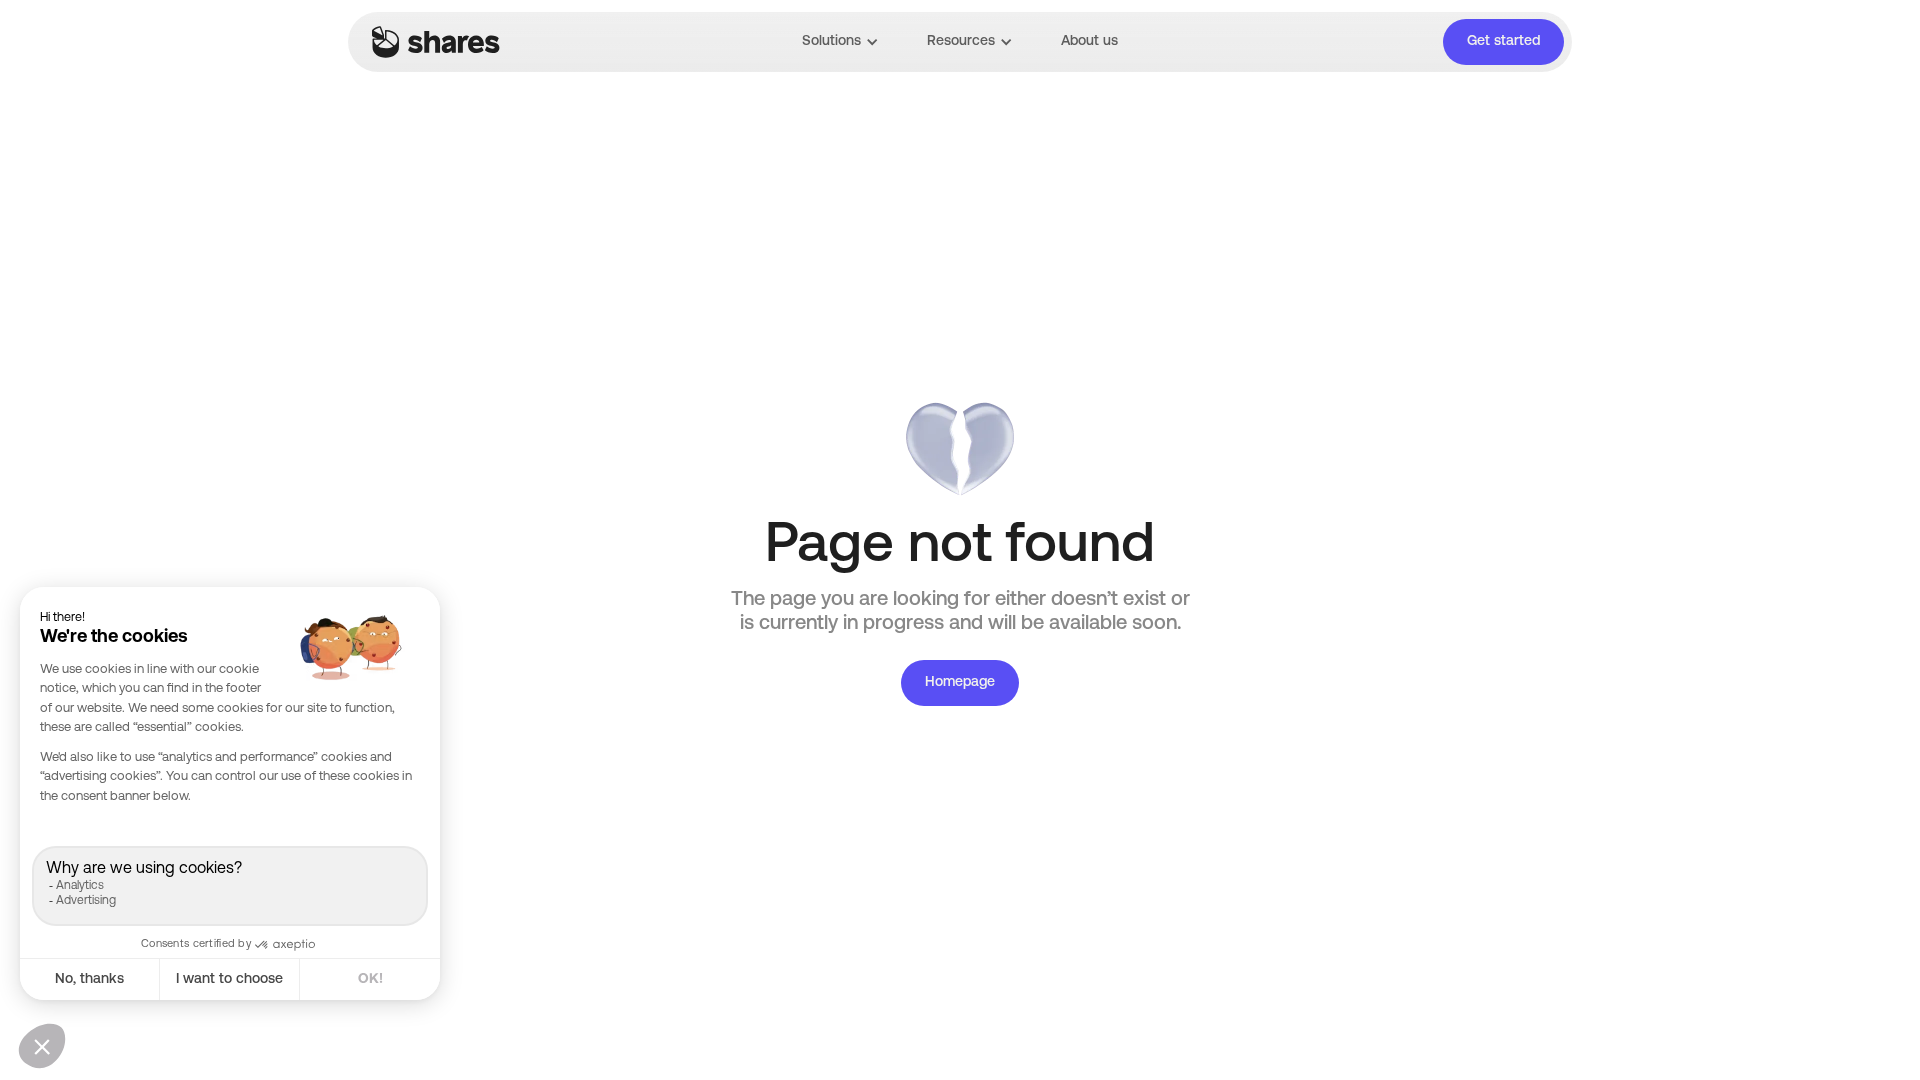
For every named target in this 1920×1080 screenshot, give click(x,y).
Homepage (960, 682)
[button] (840, 42)
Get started (1503, 41)
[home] (436, 42)
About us (1089, 41)
